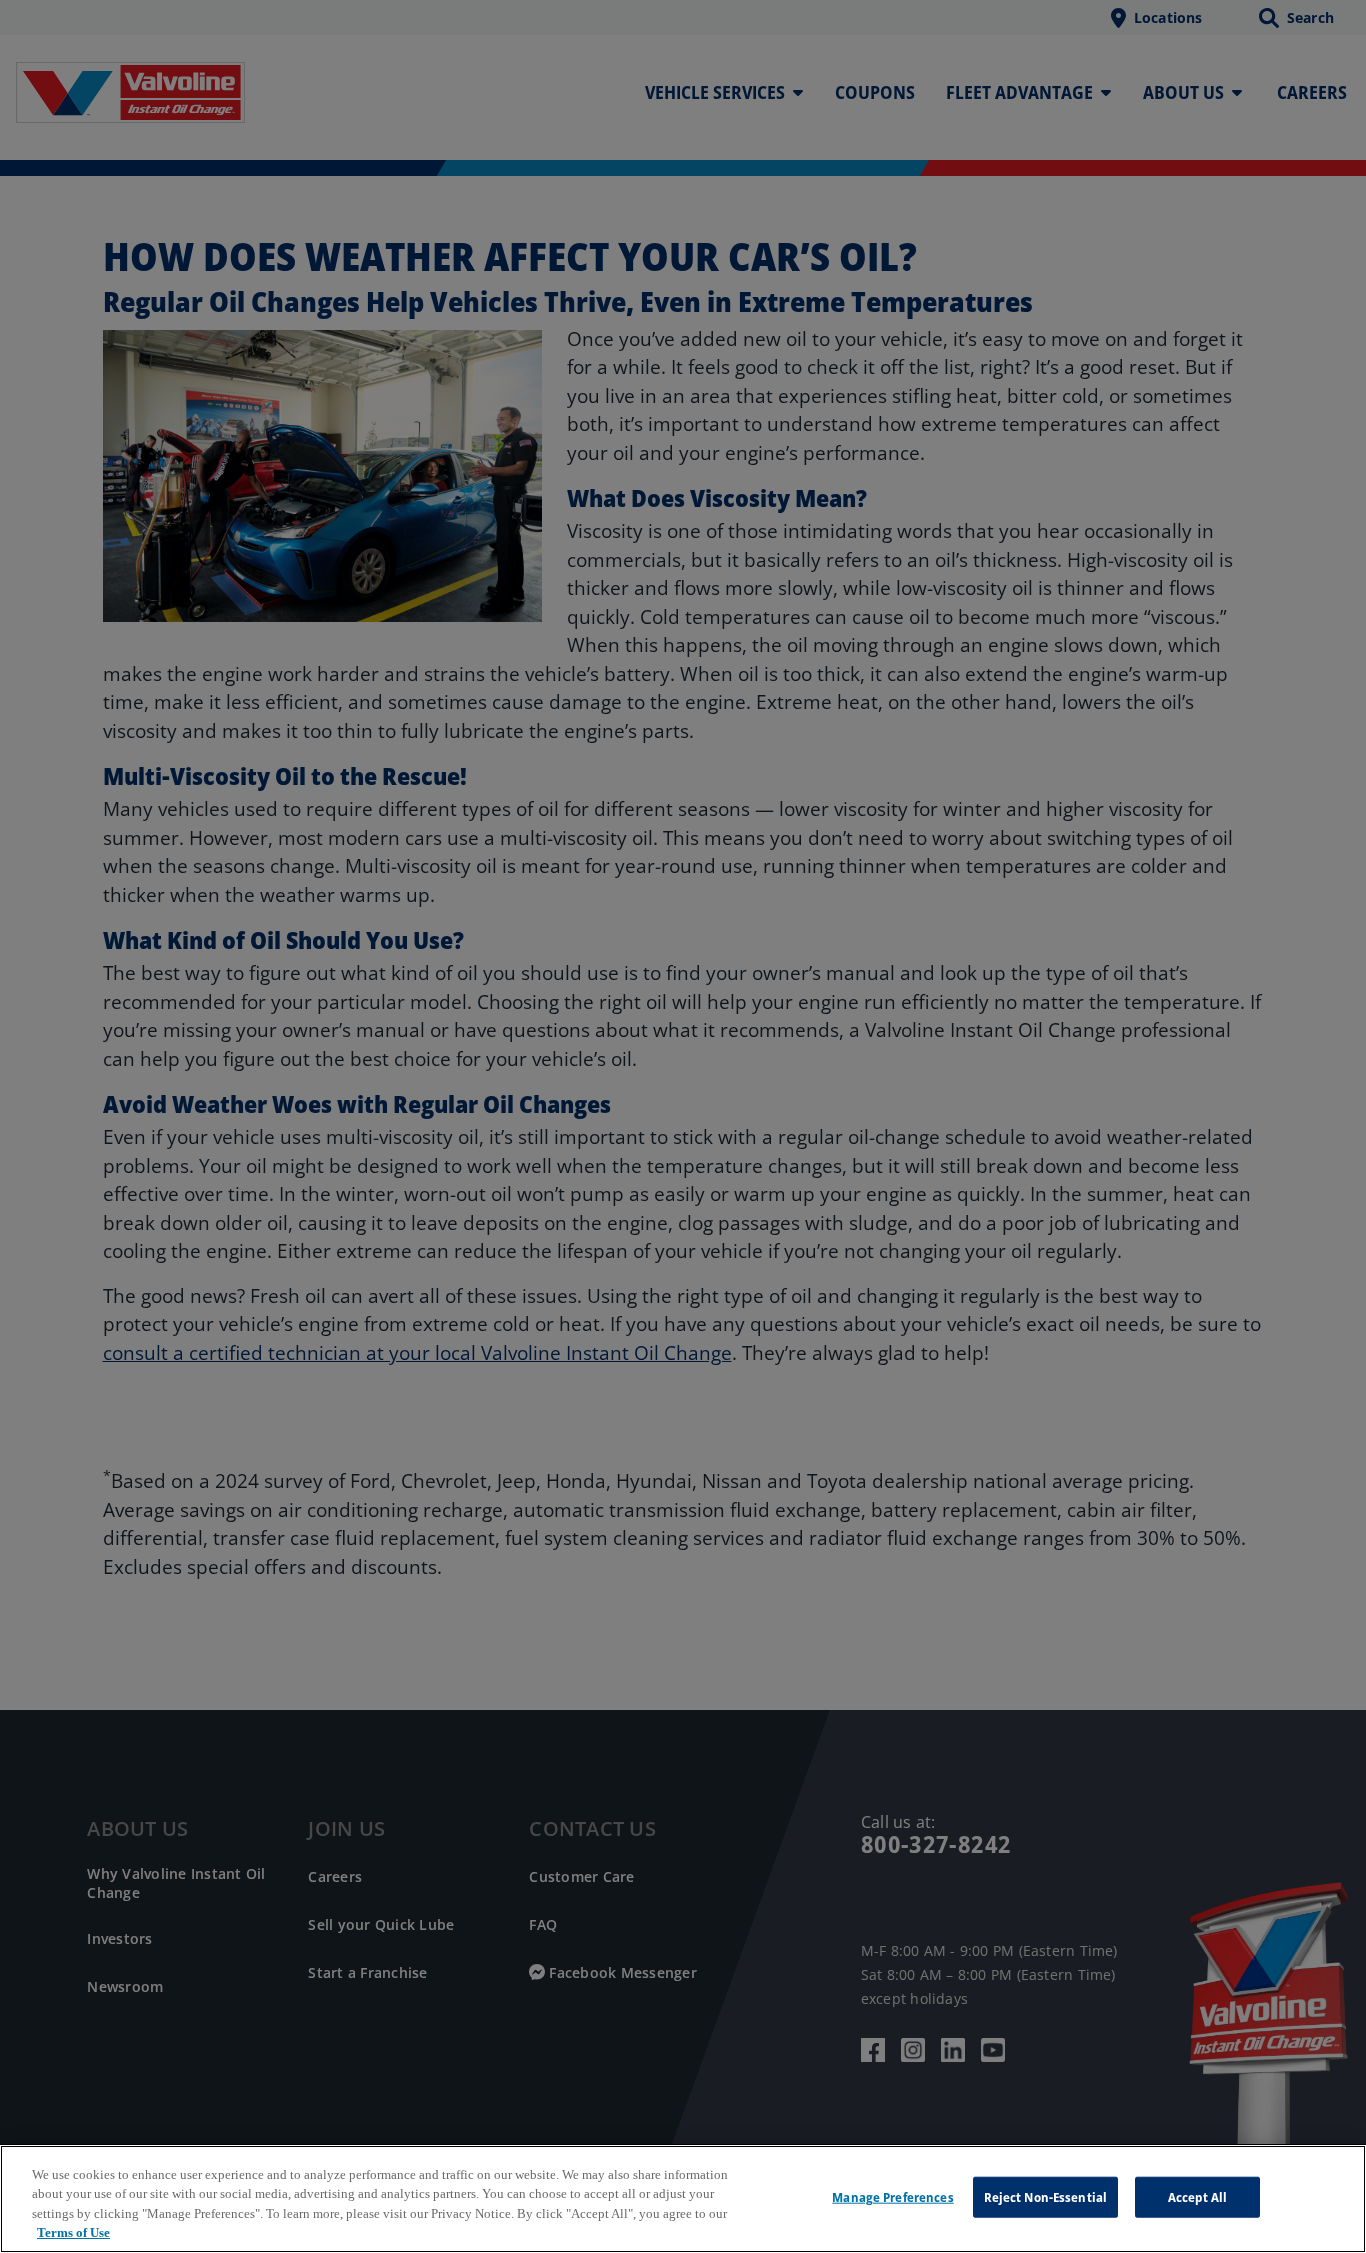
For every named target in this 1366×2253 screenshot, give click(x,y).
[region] (683, 2199)
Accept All (1197, 2197)
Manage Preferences (892, 2197)
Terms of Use (73, 2232)
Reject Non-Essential (1046, 2197)
